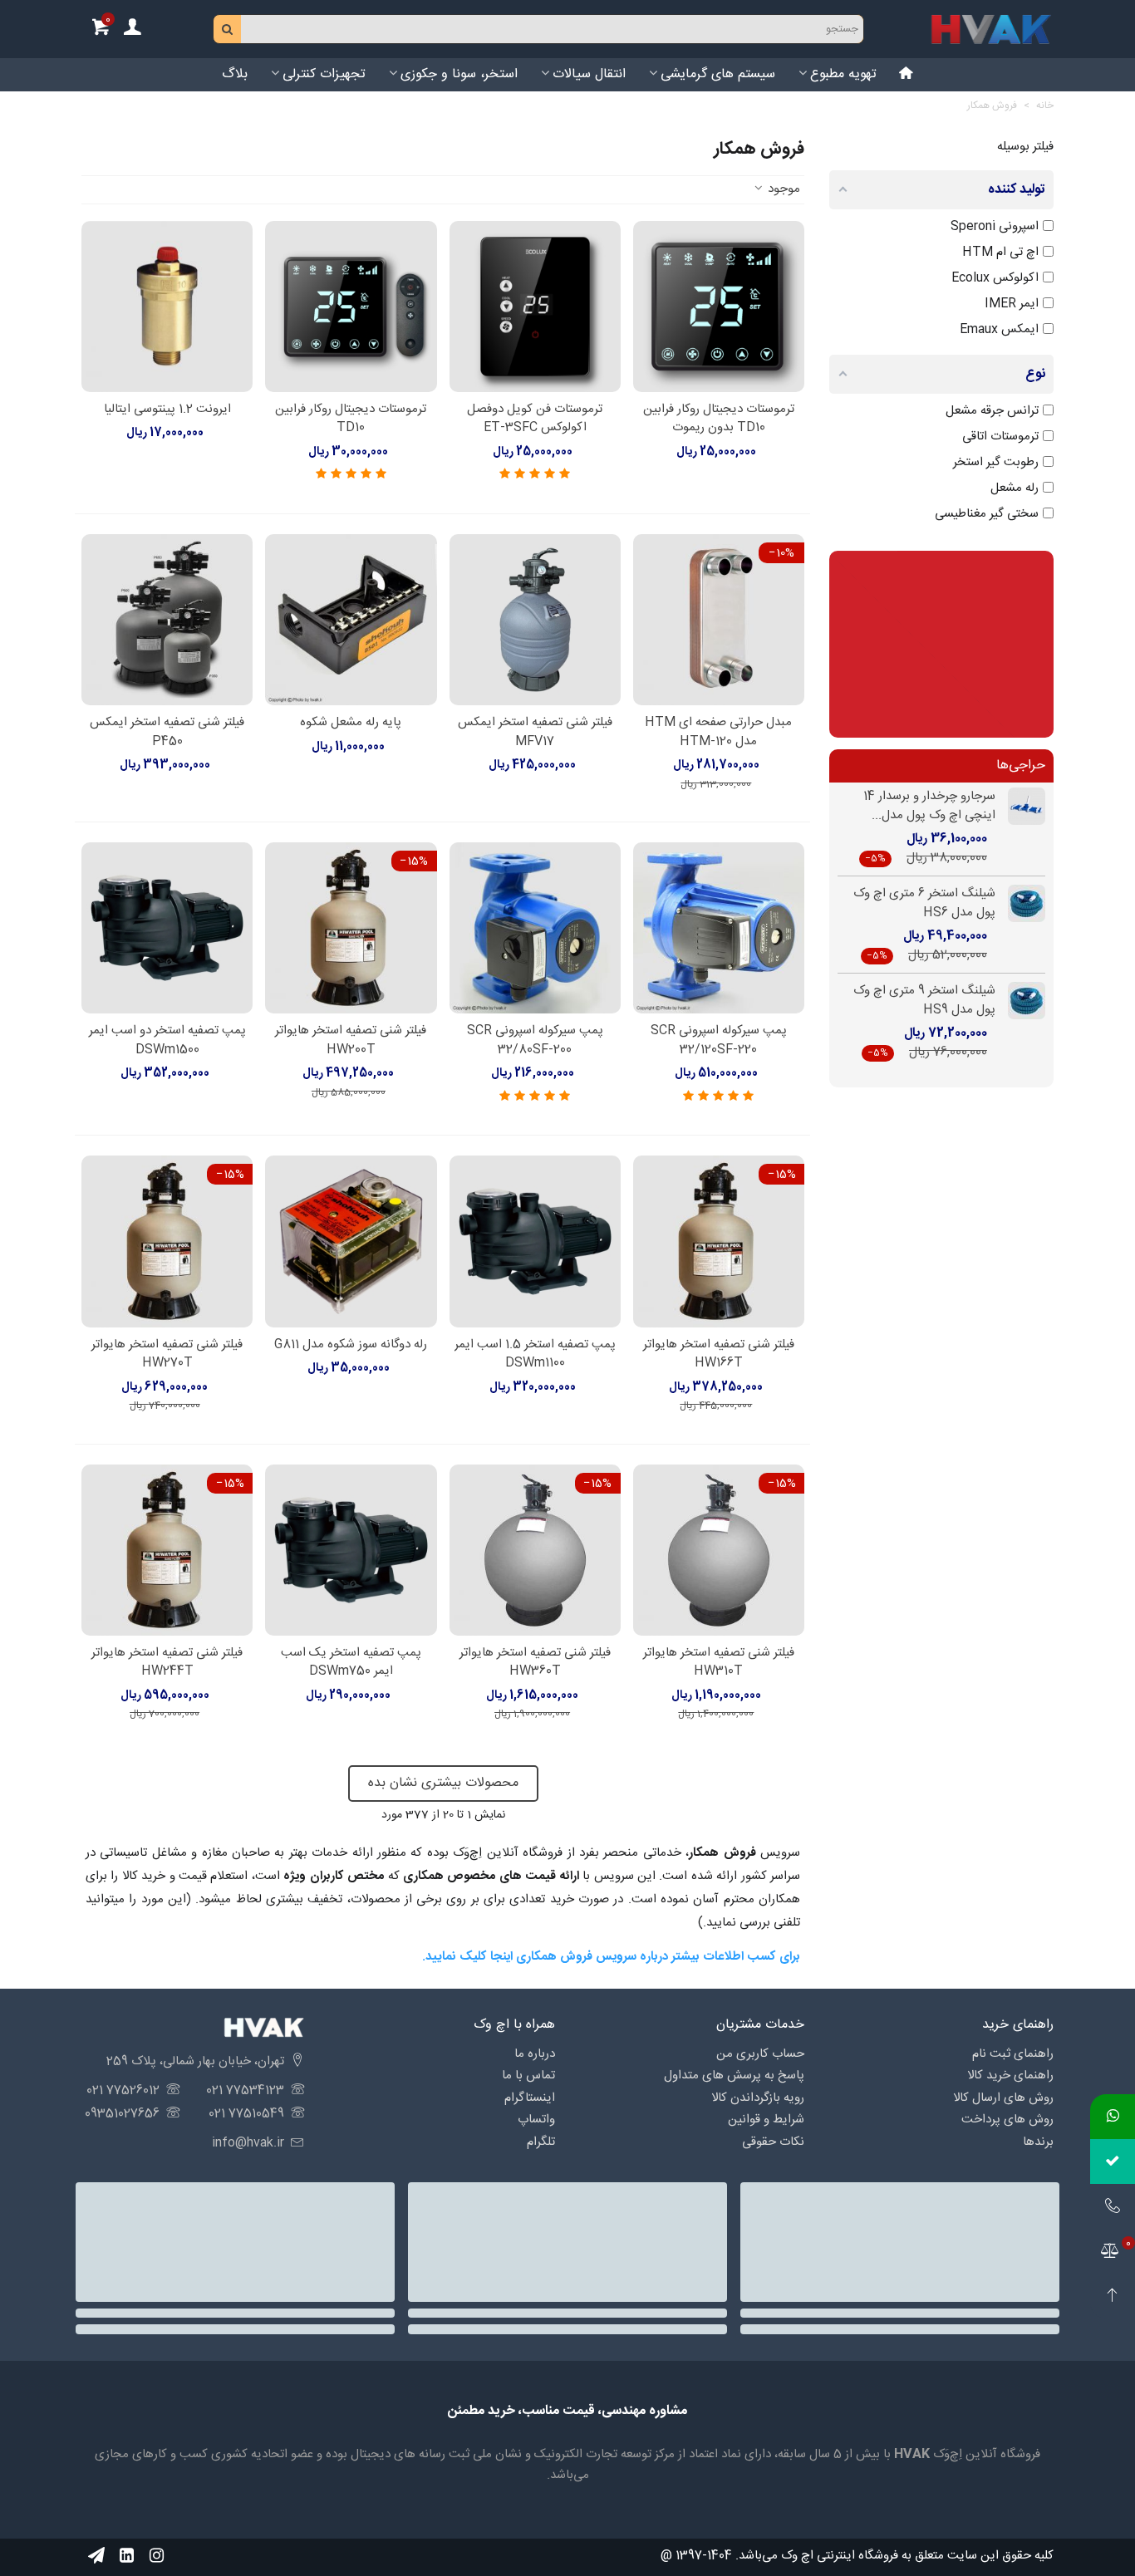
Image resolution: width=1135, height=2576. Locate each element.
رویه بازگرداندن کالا (758, 2098)
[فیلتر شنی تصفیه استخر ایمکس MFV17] (535, 620)
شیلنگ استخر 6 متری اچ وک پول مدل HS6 (924, 903)
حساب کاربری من (760, 2054)
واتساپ (536, 2120)
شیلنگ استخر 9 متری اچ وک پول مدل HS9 (924, 1001)
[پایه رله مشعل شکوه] (351, 620)
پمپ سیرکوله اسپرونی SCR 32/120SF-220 (719, 1040)
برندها (1038, 2142)
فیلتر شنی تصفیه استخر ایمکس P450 (167, 732)
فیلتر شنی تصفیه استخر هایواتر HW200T (351, 1040)
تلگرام (541, 2142)
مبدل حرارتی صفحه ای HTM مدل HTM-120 (718, 732)
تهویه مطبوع (843, 74)
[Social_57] (96, 2556)
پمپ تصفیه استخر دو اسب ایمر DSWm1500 (167, 1040)
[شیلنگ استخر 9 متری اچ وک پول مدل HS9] (1020, 1001)
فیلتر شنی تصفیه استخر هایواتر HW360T (535, 1663)
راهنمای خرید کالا (1010, 2076)
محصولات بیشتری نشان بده (443, 1783)
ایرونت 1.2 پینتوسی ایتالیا (167, 410)
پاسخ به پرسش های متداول (734, 2076)
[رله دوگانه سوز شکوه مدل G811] (351, 1241)
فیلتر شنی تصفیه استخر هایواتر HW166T (719, 1354)
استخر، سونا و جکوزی (459, 74)
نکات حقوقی (773, 2142)
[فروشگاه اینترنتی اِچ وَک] (991, 29)
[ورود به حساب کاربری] (132, 29)
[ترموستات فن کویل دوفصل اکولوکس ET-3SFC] (535, 307)
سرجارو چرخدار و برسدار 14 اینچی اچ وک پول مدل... (929, 806)
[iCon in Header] (907, 75)
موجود (782, 190)
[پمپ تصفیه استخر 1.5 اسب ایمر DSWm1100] (535, 1241)
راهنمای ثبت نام (1013, 2054)
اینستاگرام (530, 2098)
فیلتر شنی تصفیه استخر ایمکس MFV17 (535, 732)
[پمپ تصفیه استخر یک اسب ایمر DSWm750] (351, 1550)
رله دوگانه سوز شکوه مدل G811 (351, 1345)
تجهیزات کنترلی (324, 74)
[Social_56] (156, 2556)
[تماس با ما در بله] (1113, 2161)
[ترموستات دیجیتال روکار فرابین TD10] (351, 307)
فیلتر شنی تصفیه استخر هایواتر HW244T (167, 1663)
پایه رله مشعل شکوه (351, 723)
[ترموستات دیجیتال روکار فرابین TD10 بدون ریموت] (719, 307)
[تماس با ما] (1113, 2206)
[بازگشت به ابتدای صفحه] (1113, 2296)
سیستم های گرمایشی (718, 74)
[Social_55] (126, 2556)
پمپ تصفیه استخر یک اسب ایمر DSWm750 (351, 1663)
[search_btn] (228, 29)
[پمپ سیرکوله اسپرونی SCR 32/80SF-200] (535, 928)
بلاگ (235, 74)
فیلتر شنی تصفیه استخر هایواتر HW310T (719, 1663)
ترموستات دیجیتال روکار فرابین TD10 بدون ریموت (719, 419)
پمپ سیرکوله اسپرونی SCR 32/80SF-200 (535, 1040)
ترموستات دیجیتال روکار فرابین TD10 (351, 419)
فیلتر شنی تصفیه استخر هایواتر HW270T (167, 1354)
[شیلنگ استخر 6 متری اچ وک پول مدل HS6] (1020, 903)
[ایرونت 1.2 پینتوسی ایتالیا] (167, 307)
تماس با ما (528, 2076)
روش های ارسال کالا (1003, 2098)
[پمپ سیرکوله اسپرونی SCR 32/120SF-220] (719, 928)
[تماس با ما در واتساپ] (1113, 2117)
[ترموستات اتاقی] (941, 644)
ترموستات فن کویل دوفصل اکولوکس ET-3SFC (535, 419)
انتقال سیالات (589, 74)
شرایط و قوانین (766, 2120)
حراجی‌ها (1021, 765)
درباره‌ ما (535, 2054)
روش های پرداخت (1007, 2120)
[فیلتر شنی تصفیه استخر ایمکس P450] (167, 620)
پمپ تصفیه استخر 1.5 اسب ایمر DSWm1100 (535, 1354)
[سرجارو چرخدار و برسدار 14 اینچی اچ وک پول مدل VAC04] (1020, 806)
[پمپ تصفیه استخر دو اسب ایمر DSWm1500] (167, 928)
